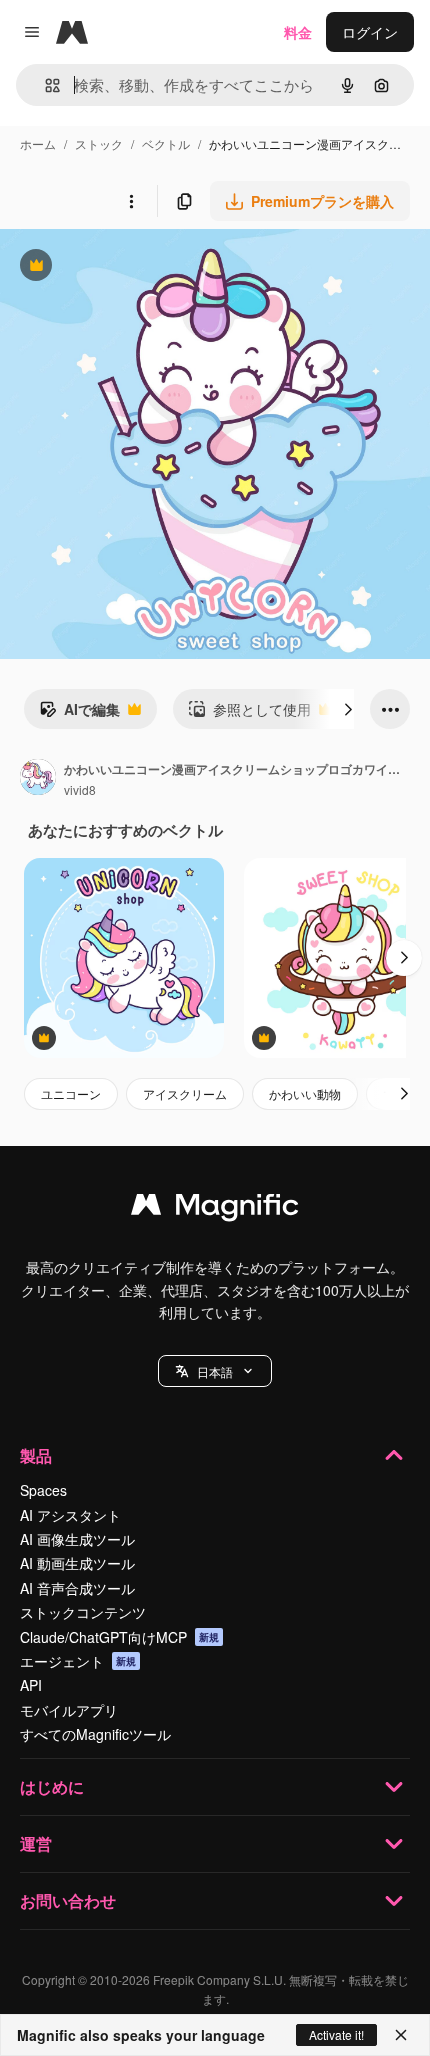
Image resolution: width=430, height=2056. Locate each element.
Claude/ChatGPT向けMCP (119, 1637)
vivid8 (80, 789)
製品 (36, 1455)
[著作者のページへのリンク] (38, 779)
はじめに (52, 1786)
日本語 (215, 1371)
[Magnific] (215, 1209)
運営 (36, 1843)
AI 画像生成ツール (77, 1539)
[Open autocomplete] (44, 85)
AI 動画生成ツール (77, 1563)
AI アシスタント (70, 1515)
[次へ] (348, 709)
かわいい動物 (305, 1093)
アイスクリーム (185, 1093)
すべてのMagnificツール (95, 1734)
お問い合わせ (68, 1900)
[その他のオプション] (131, 201)
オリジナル (137, 267)
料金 (298, 32)
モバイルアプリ (69, 1710)
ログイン (370, 32)
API (31, 1685)
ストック (99, 143)
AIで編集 (79, 714)
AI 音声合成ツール (77, 1588)
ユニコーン (71, 1093)
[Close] (401, 2035)
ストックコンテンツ (83, 1612)
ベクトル (166, 143)
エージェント (78, 1661)
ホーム (38, 143)
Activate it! (336, 2034)
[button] (215, 1371)
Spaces (43, 1490)
